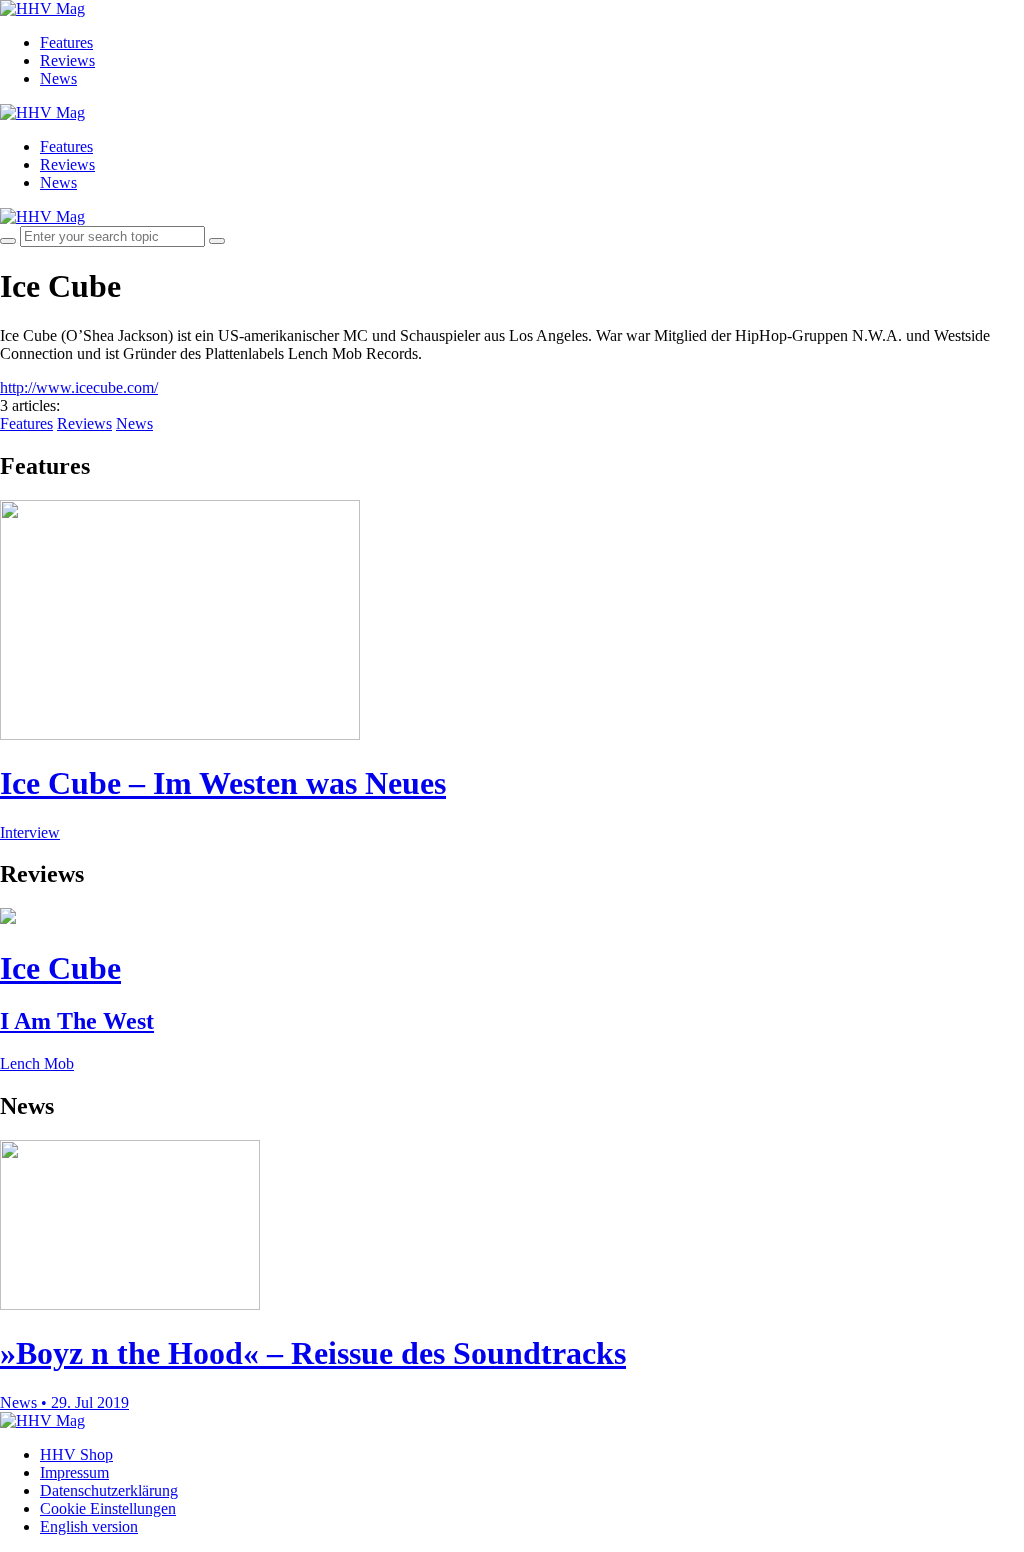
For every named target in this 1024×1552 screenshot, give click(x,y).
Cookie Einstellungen (108, 1508)
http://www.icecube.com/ (79, 387)
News (58, 78)
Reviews (67, 60)
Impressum (74, 1472)
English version (89, 1526)
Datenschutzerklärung (109, 1490)
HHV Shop (76, 1454)
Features (66, 42)
